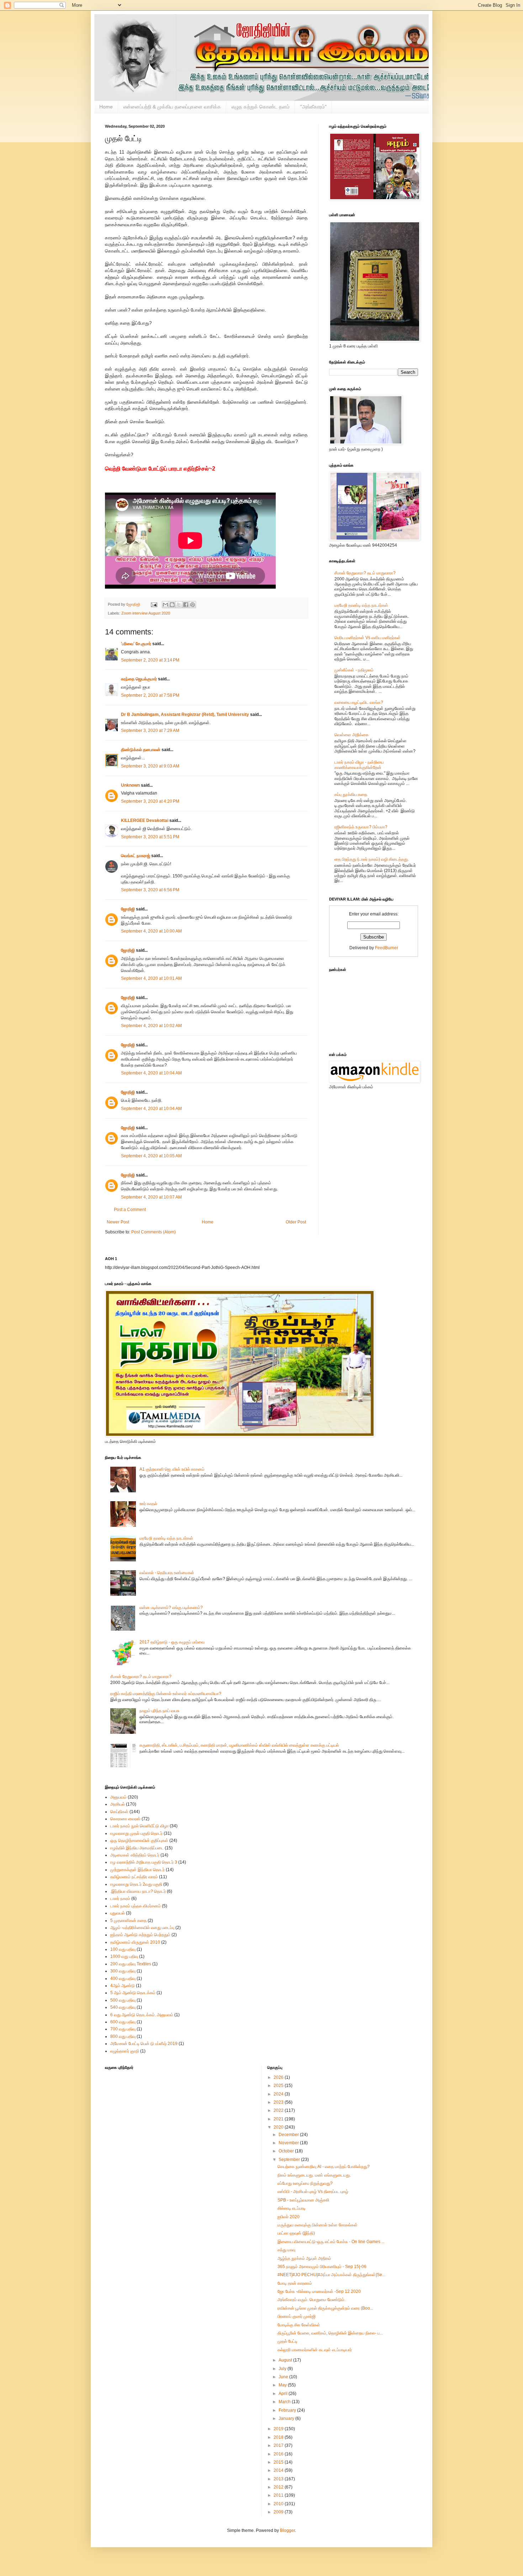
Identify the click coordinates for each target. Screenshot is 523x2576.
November (289, 2143)
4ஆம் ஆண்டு (123, 1986)
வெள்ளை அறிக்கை (352, 735)
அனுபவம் (118, 1797)
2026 (279, 2077)
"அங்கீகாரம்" (313, 107)
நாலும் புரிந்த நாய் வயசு (160, 1711)
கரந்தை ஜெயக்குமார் (139, 679)
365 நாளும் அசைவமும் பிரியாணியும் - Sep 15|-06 (322, 2267)
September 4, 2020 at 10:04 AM (151, 1073)
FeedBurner (387, 948)
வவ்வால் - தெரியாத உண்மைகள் (167, 1573)
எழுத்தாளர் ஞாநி (125, 2051)
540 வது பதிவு (123, 2007)
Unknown (130, 785)
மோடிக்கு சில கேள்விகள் (299, 2325)
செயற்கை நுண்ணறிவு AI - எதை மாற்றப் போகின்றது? (324, 2167)
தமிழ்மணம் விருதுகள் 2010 (135, 1942)
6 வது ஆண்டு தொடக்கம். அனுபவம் (142, 2015)
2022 (279, 2110)
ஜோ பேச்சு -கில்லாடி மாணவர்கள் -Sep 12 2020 (319, 2291)
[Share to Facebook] (186, 605)
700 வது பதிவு (123, 2029)
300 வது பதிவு (123, 1971)
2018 (279, 2437)
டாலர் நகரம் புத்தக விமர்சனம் (136, 1906)
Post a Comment (130, 1210)
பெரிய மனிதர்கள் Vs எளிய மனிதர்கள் (368, 638)
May (283, 2385)
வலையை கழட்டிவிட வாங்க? (359, 702)
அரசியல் (118, 1804)
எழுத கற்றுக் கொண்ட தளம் (261, 107)
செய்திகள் (119, 1812)
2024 (279, 2094)
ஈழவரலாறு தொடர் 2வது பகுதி (136, 1884)
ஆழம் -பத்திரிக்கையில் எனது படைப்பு (142, 1928)
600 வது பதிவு (123, 2022)
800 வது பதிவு (123, 2036)
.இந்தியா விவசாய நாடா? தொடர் (138, 1891)
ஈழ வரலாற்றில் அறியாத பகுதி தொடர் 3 (144, 1862)
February (288, 2410)
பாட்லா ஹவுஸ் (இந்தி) (296, 2233)
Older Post (296, 1222)
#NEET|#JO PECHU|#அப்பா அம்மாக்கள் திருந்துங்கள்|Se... (331, 2275)
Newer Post (118, 1222)
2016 (279, 2454)
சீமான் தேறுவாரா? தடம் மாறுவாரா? (365, 573)
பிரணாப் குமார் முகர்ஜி (297, 2316)
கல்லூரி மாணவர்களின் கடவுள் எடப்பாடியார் (315, 2350)
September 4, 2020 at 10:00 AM (151, 931)
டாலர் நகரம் (120, 1898)
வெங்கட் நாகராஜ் (136, 856)
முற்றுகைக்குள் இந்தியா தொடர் (138, 1870)
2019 (279, 2429)
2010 (279, 2504)
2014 (279, 2470)
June (284, 2377)
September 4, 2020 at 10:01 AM (151, 978)
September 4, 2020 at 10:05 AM (151, 1156)
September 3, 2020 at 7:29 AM (150, 731)
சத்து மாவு (286, 2250)
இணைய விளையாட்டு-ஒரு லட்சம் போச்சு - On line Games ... (331, 2242)
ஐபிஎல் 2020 (289, 2217)
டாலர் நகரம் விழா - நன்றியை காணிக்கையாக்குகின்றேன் (359, 765)
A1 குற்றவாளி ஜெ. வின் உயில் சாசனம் (172, 1469)
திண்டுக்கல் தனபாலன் (141, 750)
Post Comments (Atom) (154, 1232)
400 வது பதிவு (123, 1979)
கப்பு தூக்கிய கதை (351, 795)
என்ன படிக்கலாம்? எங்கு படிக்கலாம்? (171, 1608)
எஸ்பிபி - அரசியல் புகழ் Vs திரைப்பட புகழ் (313, 2192)
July (283, 2369)
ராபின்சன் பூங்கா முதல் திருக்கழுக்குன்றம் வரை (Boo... (325, 2308)
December (289, 2135)
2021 (279, 2119)
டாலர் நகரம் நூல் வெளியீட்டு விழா (139, 1826)
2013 (279, 2479)
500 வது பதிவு (123, 2000)
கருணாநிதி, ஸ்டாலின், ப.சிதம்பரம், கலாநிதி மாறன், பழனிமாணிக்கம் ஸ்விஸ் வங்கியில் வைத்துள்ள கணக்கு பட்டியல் (239, 1745)
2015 (279, 2462)
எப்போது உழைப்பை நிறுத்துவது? (305, 2183)
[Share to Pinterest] (192, 605)
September (290, 2160)
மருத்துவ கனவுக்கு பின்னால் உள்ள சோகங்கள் (318, 2225)
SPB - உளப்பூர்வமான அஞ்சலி (303, 2200)
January (287, 2418)
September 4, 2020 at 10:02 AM (151, 1026)
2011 (279, 2495)
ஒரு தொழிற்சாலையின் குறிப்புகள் (139, 1841)
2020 (279, 2127)
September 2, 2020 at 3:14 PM (150, 660)
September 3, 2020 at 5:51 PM (150, 837)
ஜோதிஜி (128, 909)
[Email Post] (154, 604)
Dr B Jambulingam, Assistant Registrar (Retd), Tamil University (185, 715)
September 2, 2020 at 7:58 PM (150, 695)
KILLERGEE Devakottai (145, 820)
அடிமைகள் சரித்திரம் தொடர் (135, 1855)
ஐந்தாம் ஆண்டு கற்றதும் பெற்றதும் (140, 1935)
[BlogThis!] (172, 605)
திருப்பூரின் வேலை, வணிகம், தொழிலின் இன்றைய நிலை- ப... (330, 2333)
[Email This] (165, 605)
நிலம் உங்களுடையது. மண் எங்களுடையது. (314, 2175)
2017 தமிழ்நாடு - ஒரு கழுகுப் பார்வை (172, 1642)
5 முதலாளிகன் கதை (128, 1921)
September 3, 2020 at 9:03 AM (150, 766)
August (286, 2360)
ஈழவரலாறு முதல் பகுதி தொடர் (136, 1833)
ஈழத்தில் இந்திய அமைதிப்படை (137, 1848)
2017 (279, 2445)
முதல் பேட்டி (287, 2341)
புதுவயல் (118, 1913)
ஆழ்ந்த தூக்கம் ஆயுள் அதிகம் (304, 2258)
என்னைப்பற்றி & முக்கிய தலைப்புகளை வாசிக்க (172, 107)
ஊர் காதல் (148, 1504)
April (284, 2394)
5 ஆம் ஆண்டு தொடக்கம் (133, 1993)
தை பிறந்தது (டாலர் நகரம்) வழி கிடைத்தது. (372, 859)
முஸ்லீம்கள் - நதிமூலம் (354, 670)
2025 (279, 2086)
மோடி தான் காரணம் (295, 2283)
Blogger (287, 2530)
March (285, 2402)
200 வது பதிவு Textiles (131, 1964)
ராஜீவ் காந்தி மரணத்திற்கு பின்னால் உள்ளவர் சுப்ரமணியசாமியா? (166, 1694)
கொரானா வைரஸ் (125, 1819)
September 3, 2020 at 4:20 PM (150, 801)
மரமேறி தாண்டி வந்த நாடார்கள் (361, 605)
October (287, 2151)
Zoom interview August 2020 (146, 613)
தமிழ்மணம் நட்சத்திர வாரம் (134, 1877)
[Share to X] (179, 605)
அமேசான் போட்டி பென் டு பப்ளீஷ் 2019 (144, 2044)
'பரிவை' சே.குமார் (136, 644)
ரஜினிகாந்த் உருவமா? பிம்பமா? (361, 827)
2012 (279, 2487)
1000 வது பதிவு (124, 1956)
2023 (279, 2102)
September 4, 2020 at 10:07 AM (151, 1197)
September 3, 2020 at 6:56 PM (150, 890)
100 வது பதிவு (123, 1949)
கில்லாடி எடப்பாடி (292, 2208)
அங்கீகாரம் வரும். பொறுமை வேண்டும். (311, 2300)
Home (106, 107)
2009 (279, 2512)
